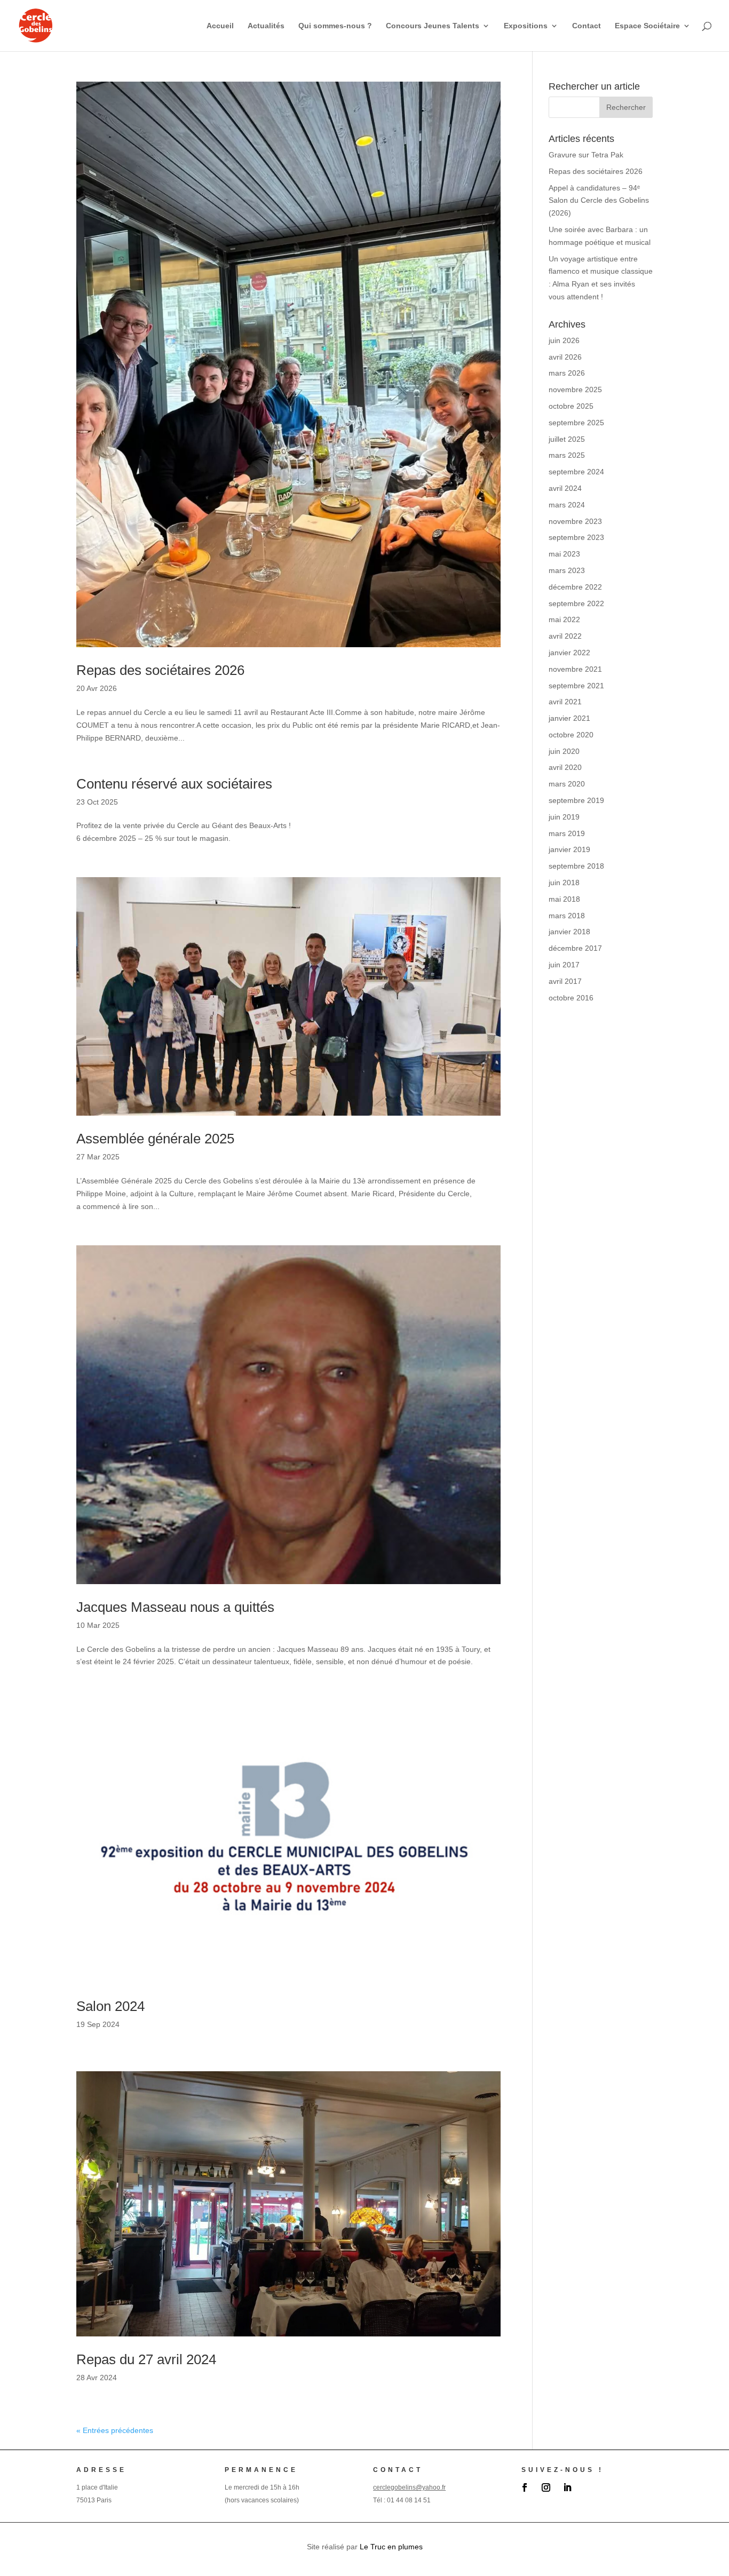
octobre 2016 (571, 998)
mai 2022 (564, 619)
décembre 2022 (575, 587)
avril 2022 (565, 636)
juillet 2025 (567, 439)
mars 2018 (567, 916)
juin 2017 (564, 965)
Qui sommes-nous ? (335, 26)
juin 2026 (564, 340)
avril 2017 (565, 981)
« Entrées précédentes (115, 2430)
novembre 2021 (575, 669)
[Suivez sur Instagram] (546, 2487)
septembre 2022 (576, 603)
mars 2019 (567, 833)
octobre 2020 (571, 735)
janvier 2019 (569, 849)
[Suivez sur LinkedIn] (567, 2487)
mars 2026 (567, 373)
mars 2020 (567, 784)
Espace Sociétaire (647, 26)
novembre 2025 (575, 389)
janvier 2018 (569, 932)
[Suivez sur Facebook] (525, 2487)
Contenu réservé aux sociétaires (174, 784)
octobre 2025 (571, 406)
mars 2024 (567, 505)
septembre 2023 (576, 537)
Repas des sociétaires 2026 (160, 670)
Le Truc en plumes (391, 2547)
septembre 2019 (576, 800)
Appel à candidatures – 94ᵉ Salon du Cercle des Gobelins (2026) (599, 201)
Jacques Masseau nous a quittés (175, 1607)
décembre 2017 (575, 948)
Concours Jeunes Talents (433, 26)
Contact (587, 26)
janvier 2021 (569, 718)
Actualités (266, 26)
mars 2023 (567, 570)
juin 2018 (564, 882)
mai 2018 (564, 899)
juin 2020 (564, 751)
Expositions (526, 26)
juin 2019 (564, 817)
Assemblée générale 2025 (155, 1139)
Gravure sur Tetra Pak (586, 155)
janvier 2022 (569, 653)
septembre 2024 (576, 472)
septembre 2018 (576, 866)
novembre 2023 (575, 521)
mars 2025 (567, 455)
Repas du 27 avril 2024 (146, 2359)
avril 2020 (565, 767)
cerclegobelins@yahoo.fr (409, 2487)
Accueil (220, 26)
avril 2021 (565, 702)
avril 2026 (565, 357)
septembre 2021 (576, 686)
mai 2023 (564, 554)
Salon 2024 (110, 2006)
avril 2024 (565, 488)
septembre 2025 (576, 423)
